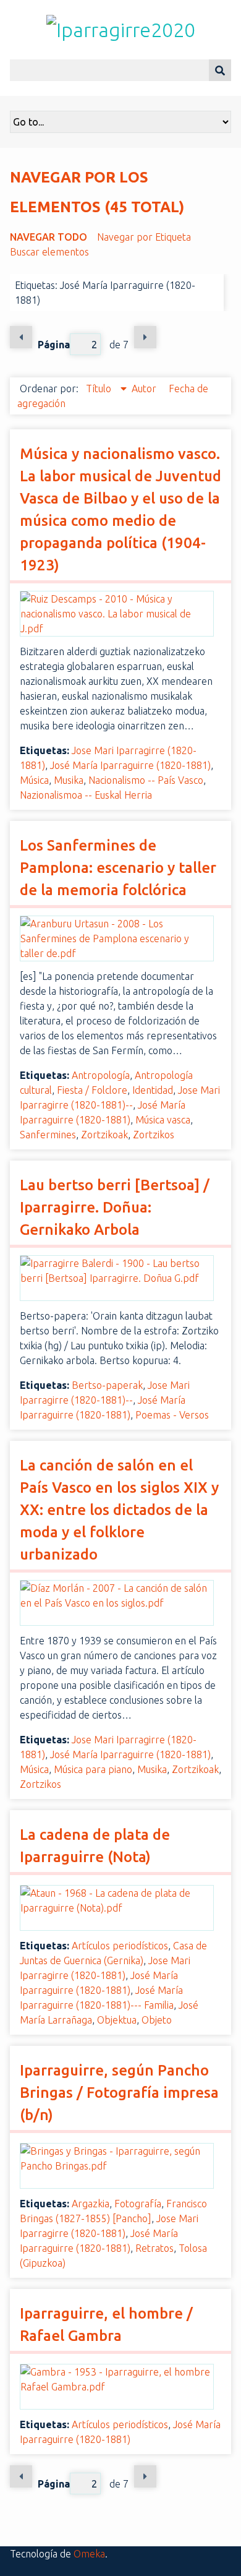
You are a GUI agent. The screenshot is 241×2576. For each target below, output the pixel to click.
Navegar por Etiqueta (144, 237)
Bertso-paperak (107, 1385)
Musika (69, 780)
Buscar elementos (49, 252)
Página (54, 345)
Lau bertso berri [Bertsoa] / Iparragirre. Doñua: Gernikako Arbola (115, 1207)
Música (34, 780)
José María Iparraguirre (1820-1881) (130, 765)
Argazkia (91, 2204)
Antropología (101, 1075)
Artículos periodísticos (120, 1946)
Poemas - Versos (172, 1415)
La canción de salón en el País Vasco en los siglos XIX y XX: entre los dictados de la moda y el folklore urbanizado (119, 1510)
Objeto (157, 2020)
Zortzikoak (104, 1135)
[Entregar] (220, 70)
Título (100, 389)
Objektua (117, 2020)
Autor (145, 389)
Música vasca (163, 1120)
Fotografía (138, 2204)
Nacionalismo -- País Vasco (146, 780)
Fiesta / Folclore (92, 1090)
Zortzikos (154, 1135)
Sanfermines (48, 1135)
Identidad (153, 1090)
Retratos (154, 2248)
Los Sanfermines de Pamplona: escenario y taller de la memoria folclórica (118, 868)
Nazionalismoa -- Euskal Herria (86, 795)
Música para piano (93, 1769)
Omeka (89, 2554)
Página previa (21, 337)
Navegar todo (49, 237)
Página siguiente (145, 337)
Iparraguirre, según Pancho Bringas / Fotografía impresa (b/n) (119, 2093)
